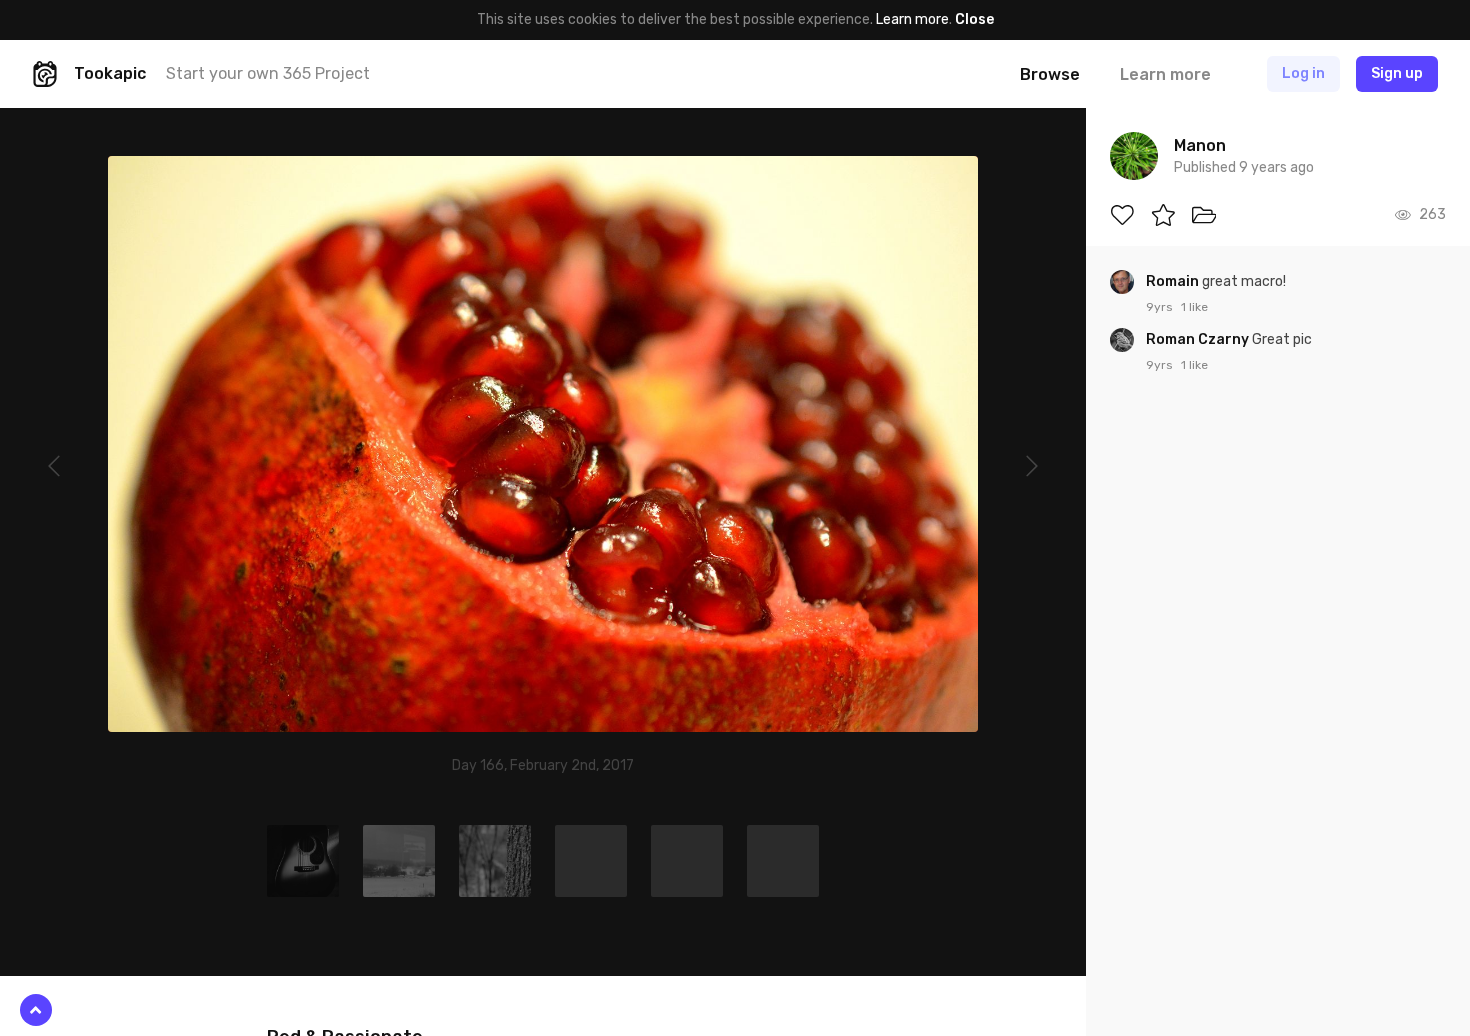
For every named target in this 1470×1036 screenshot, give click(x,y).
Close (974, 19)
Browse (1050, 74)
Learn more (912, 19)
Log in (1303, 73)
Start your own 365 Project (268, 73)
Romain (1174, 281)
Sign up (1397, 73)
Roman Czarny (1199, 339)
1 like (1194, 307)
